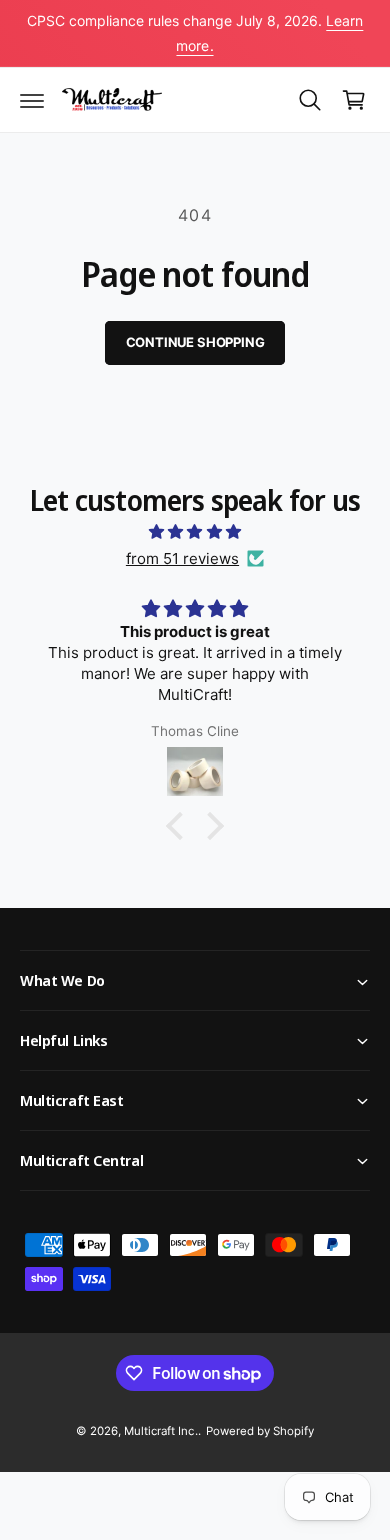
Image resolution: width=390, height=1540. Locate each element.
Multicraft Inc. (160, 1431)
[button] (32, 100)
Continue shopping (195, 342)
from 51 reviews (182, 558)
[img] (195, 531)
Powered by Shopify (260, 1431)
